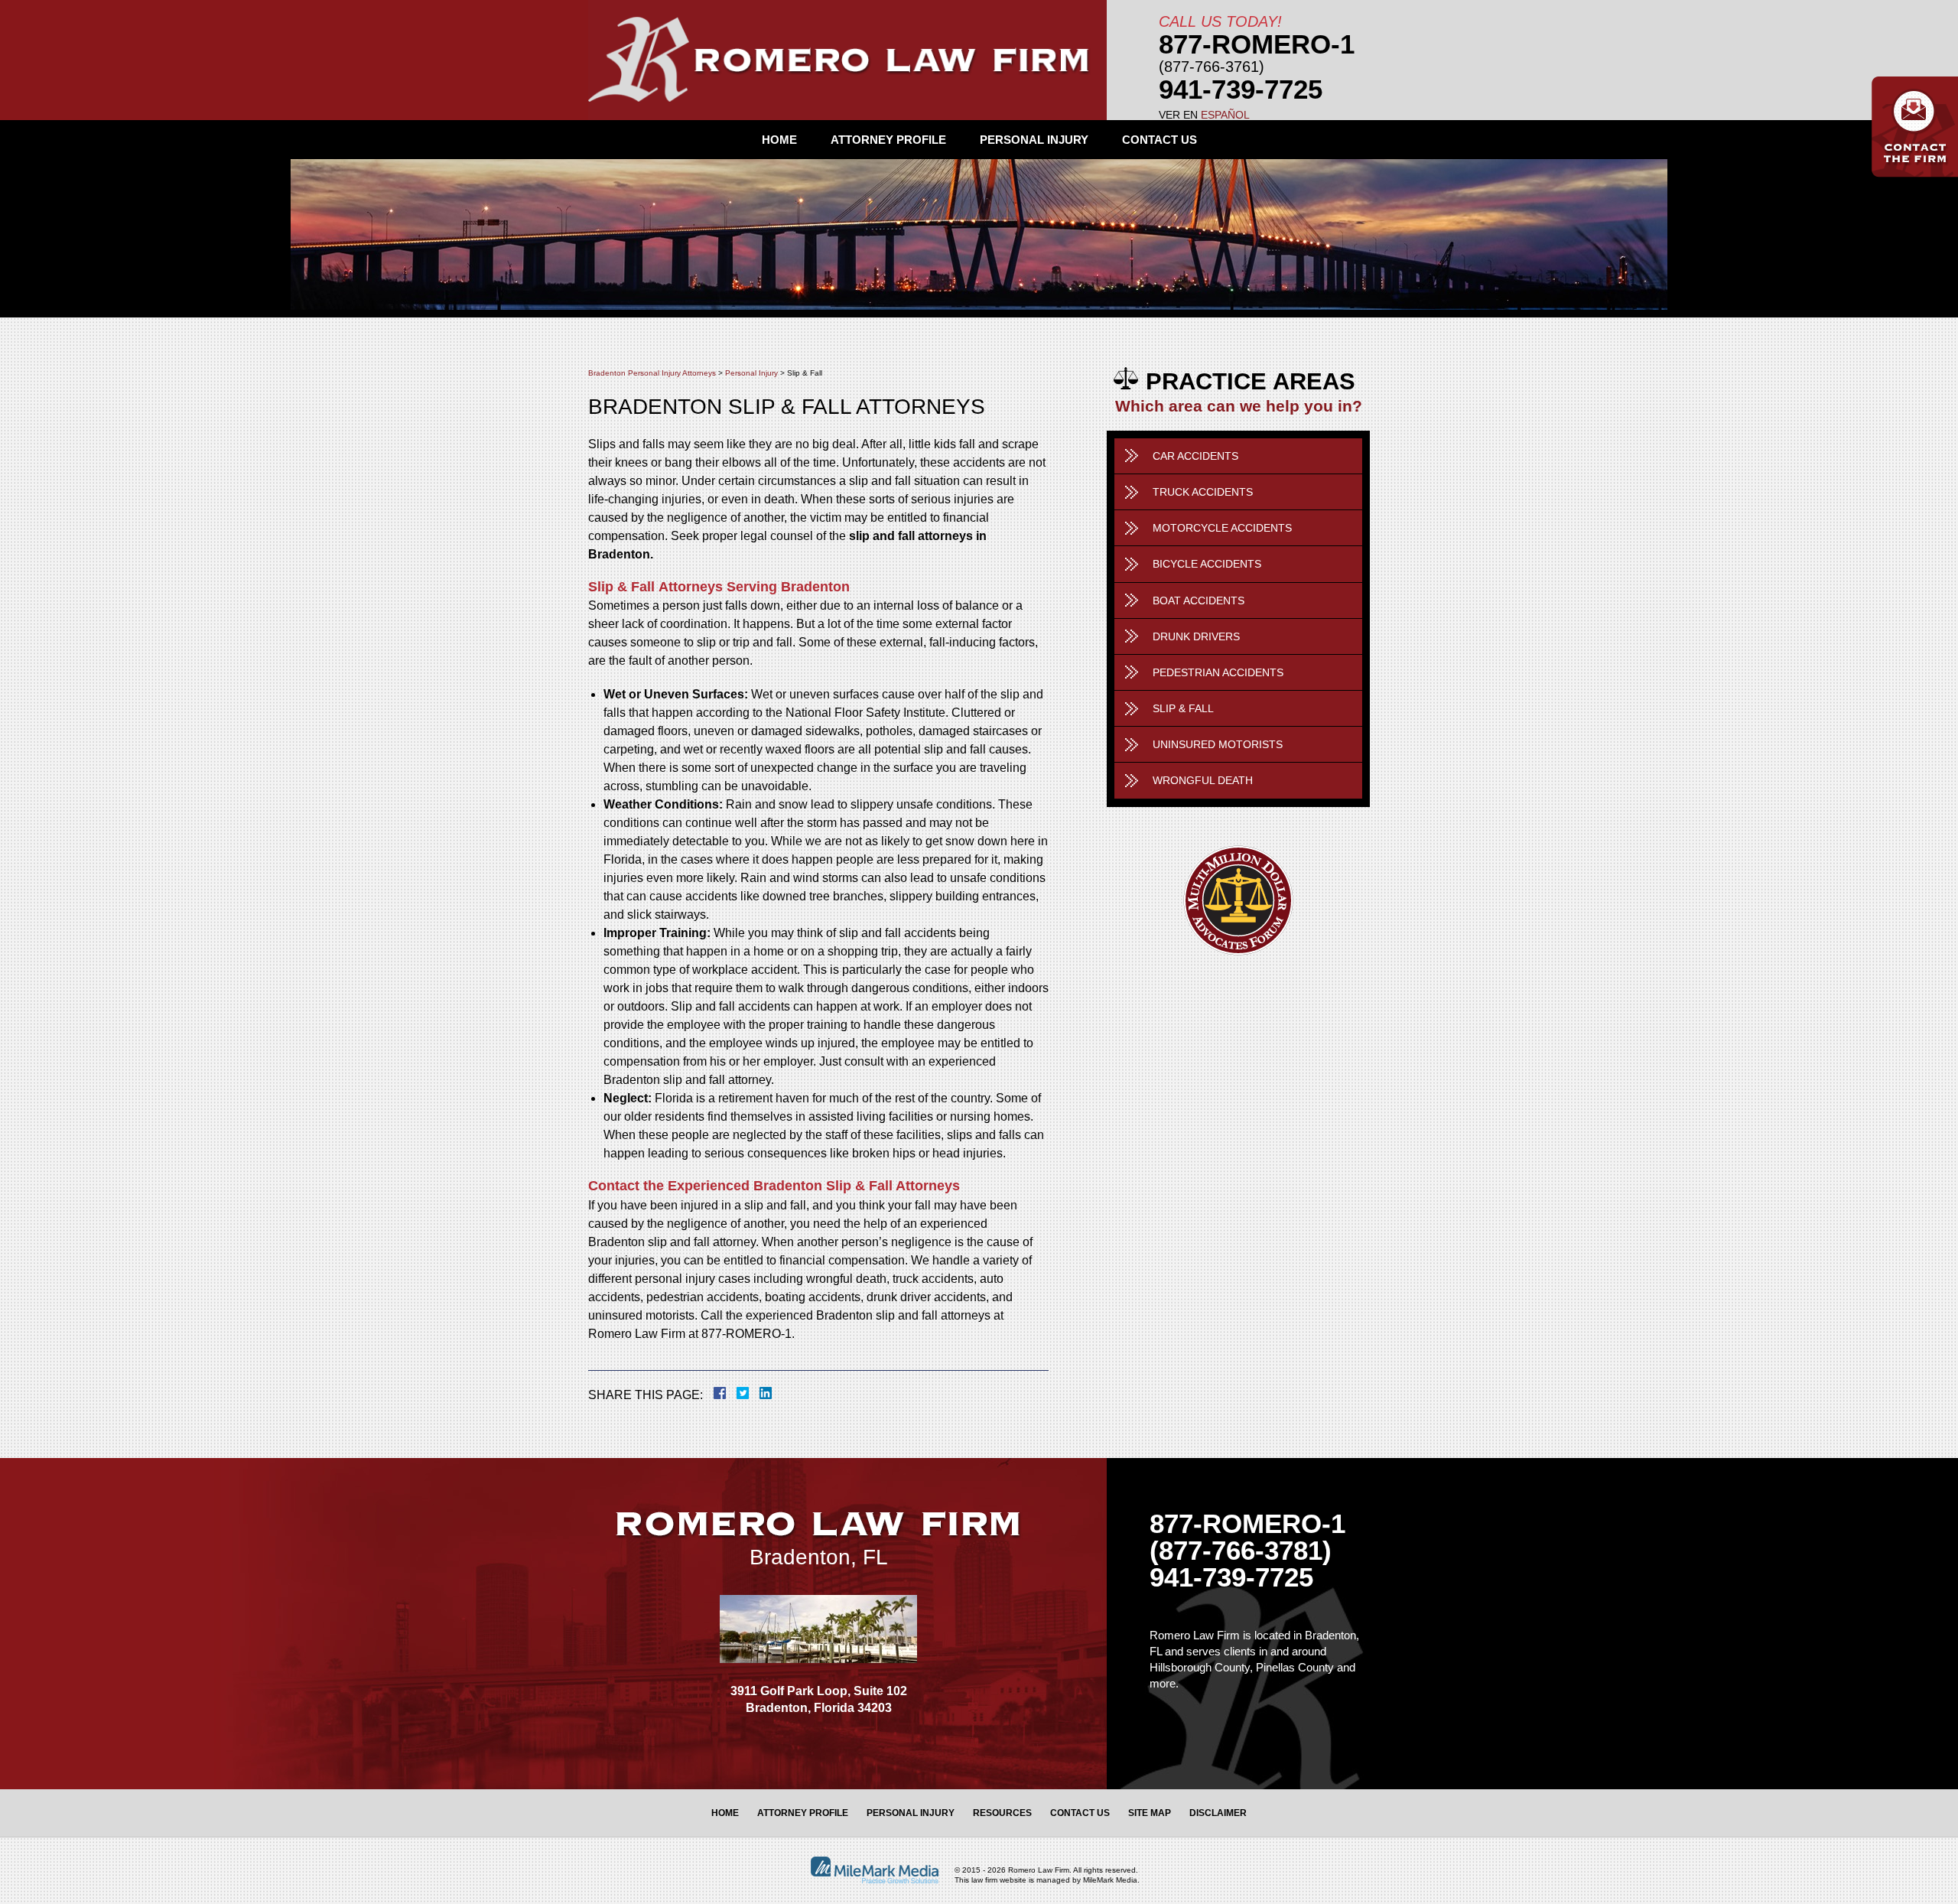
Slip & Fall (1183, 708)
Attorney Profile (888, 140)
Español (1225, 115)
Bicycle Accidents (1207, 564)
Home (779, 140)
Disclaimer (1218, 1813)
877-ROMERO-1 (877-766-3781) (1247, 1537)
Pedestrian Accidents (1218, 672)
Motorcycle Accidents (1222, 528)
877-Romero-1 (1257, 44)
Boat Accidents (1199, 600)
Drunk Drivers (1196, 636)
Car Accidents (1195, 456)
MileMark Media (1110, 1880)
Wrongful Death (1203, 780)
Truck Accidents (1203, 492)
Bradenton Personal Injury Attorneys (652, 373)
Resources (1002, 1813)
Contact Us (1160, 140)
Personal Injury (1034, 140)
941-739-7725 (1241, 89)
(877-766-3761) (1212, 67)
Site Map (1150, 1813)
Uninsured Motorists (1218, 744)
